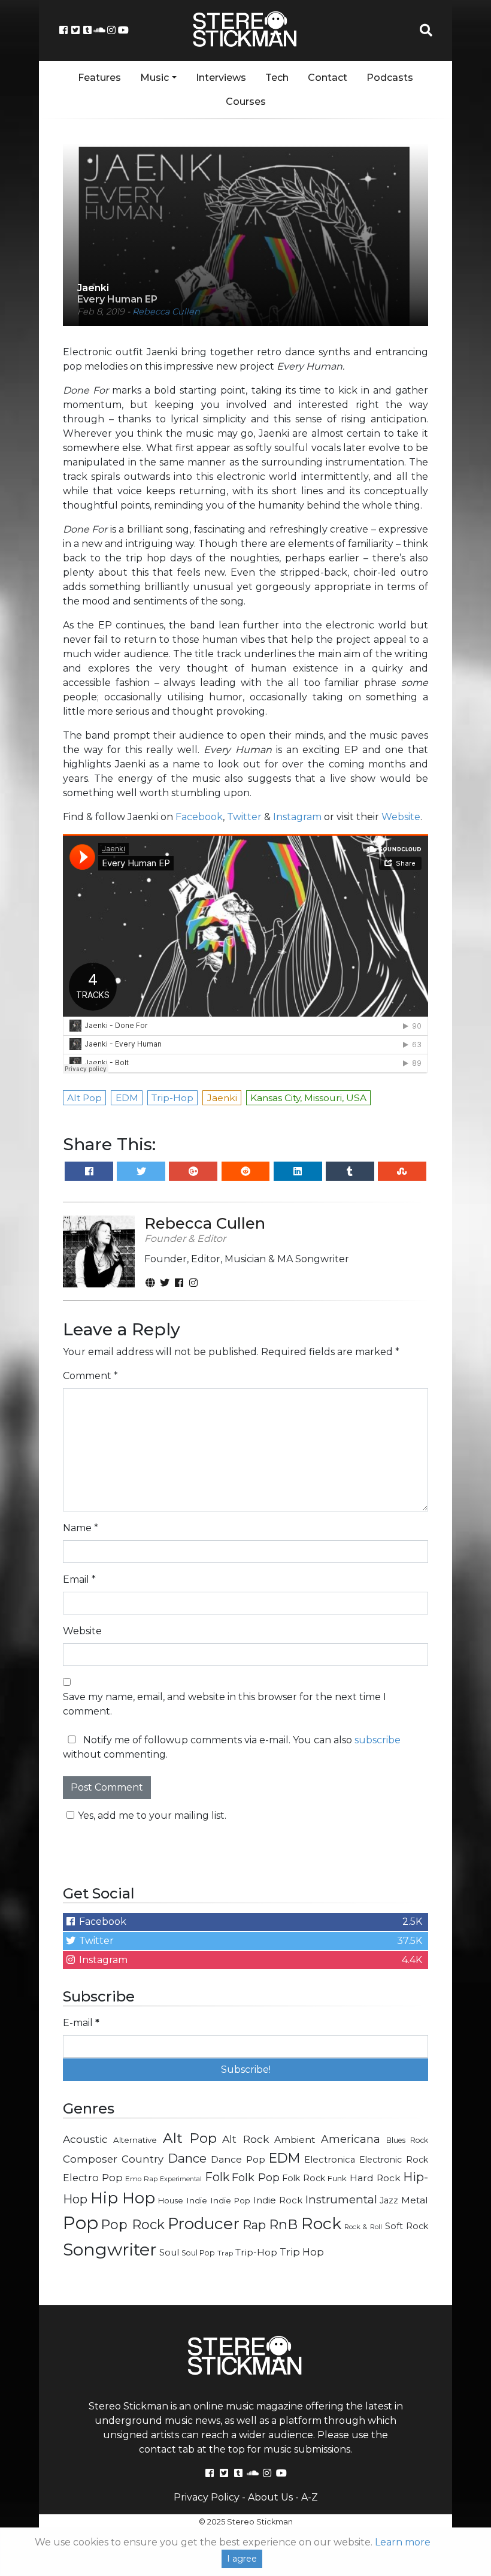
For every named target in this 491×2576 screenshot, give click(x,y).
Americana (351, 2139)
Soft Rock (407, 2226)
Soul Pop (198, 2253)
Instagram (297, 817)
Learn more (403, 2542)
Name (81, 1528)
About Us (270, 2497)
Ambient (295, 2140)
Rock (321, 2223)
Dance (187, 2158)
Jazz (389, 2200)
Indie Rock (278, 2200)
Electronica (330, 2160)
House (171, 2200)
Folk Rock (304, 2178)
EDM (284, 2158)
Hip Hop (123, 2198)
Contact (328, 78)
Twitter (244, 817)
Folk (217, 2177)
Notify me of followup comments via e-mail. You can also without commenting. (232, 1747)
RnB (283, 2224)
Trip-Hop (256, 2252)
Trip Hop (302, 2252)
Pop (81, 2223)
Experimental (181, 2179)
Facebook (199, 817)
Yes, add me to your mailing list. (152, 1815)
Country (143, 2159)
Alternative (135, 2140)
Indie (197, 2200)
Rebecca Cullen (166, 312)
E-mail (81, 2023)
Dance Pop (238, 2159)
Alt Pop (190, 2138)
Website (401, 817)
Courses (246, 102)
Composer (90, 2159)
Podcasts (390, 78)
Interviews (221, 78)
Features (99, 78)
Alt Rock (245, 2139)
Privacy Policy (207, 2497)
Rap (254, 2225)
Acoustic (85, 2139)
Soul (169, 2253)
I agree (242, 2559)
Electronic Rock (394, 2160)
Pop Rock (133, 2224)
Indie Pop (231, 2200)
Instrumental (341, 2199)
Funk (337, 2178)
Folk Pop (256, 2178)
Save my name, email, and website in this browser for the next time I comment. (225, 1704)
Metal (415, 2200)
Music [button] (154, 78)
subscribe (378, 1740)
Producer (204, 2224)
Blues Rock (407, 2140)
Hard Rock (375, 2178)
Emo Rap (141, 2179)
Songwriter (110, 2249)
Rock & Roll (363, 2227)
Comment (90, 1376)
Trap (225, 2253)
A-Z (310, 2497)
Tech (277, 78)
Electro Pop (93, 2178)
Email (79, 1579)
